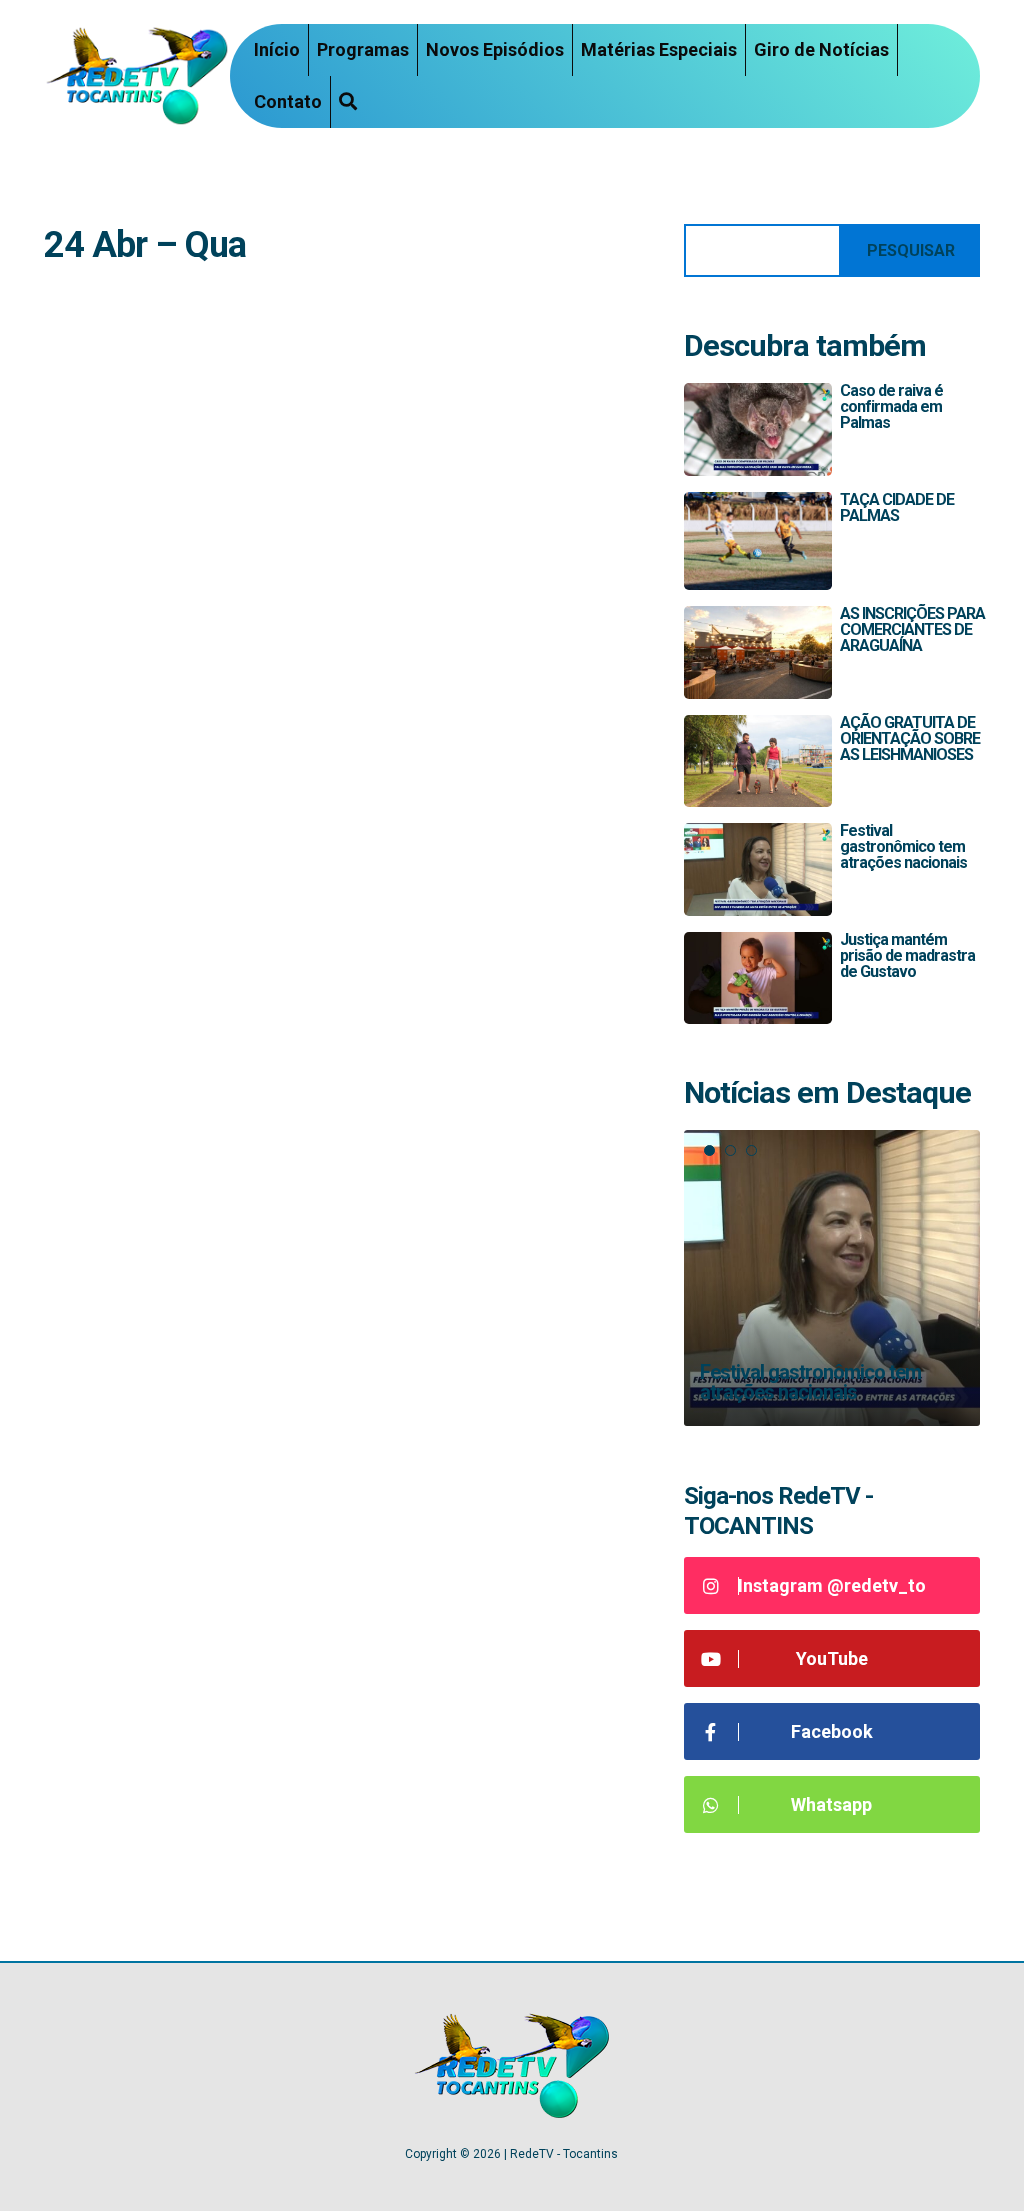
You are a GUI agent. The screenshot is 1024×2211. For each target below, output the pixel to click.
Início (277, 49)
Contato (288, 101)
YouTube (832, 1658)
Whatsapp (831, 1804)
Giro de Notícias (821, 49)
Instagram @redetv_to (832, 1585)
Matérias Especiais (659, 49)
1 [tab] (709, 1150)
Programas (363, 49)
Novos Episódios (495, 49)
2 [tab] (730, 1150)
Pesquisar (911, 250)
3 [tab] (751, 1150)
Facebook (832, 1731)
